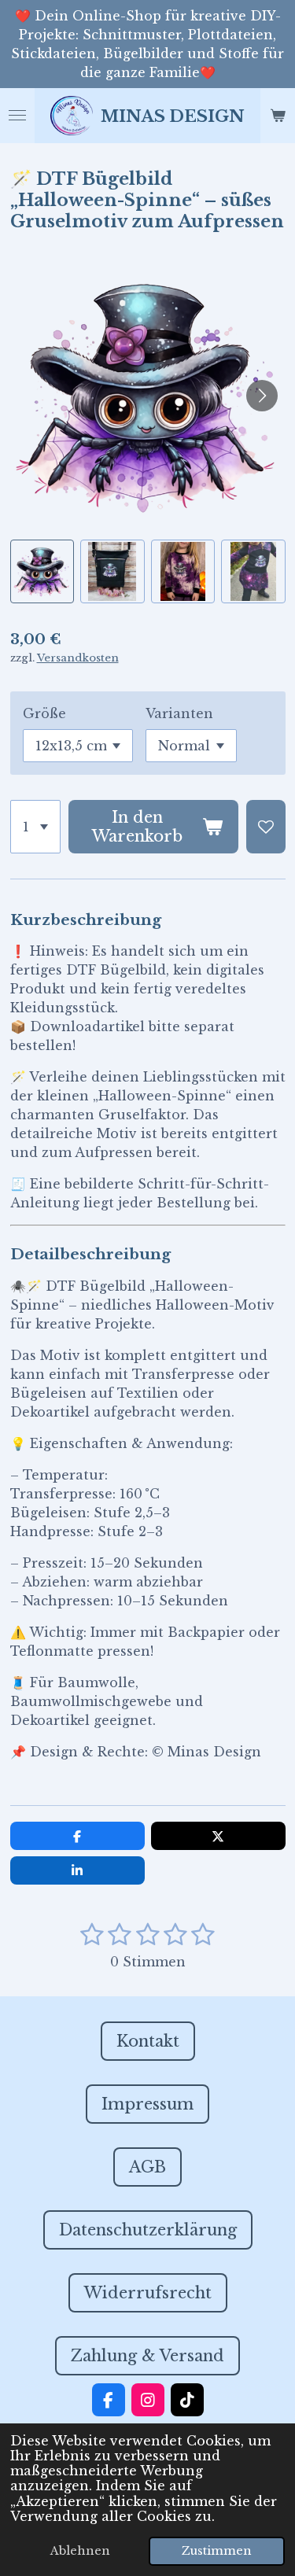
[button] (42, 572)
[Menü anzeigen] (17, 116)
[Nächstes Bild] (262, 396)
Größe (44, 713)
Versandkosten (78, 658)
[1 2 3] (35, 827)
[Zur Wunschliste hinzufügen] (266, 827)
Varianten (179, 713)
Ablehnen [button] (80, 2551)
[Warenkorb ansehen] (278, 116)
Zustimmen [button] (217, 2551)
